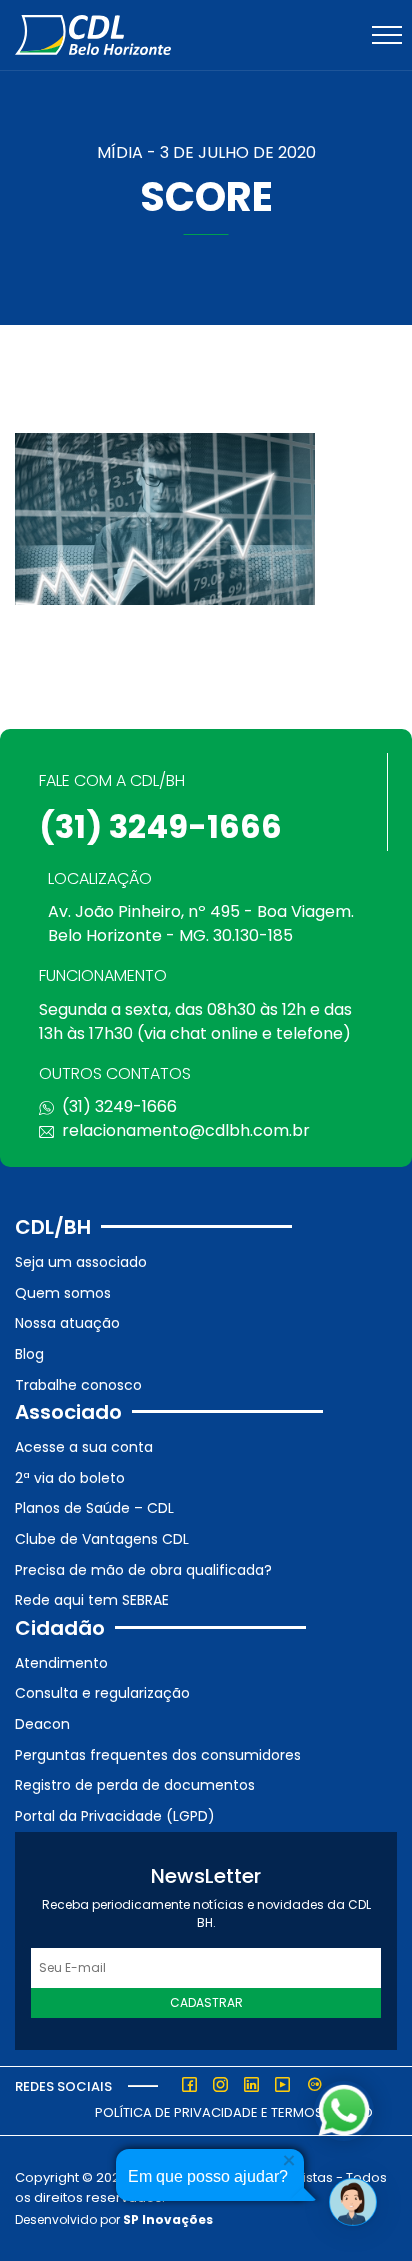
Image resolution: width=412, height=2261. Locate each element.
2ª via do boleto (70, 1478)
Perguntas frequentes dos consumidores (158, 1755)
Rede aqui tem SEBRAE (92, 1600)
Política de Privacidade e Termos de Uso (234, 2112)
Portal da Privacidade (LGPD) (115, 1816)
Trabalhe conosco (78, 1385)
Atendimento (61, 1663)
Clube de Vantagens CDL (102, 1539)
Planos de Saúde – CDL (94, 1508)
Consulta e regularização (102, 1693)
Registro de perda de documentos (135, 1785)
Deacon (42, 1724)
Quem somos (63, 1293)
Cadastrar (206, 2002)
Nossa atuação (67, 1323)
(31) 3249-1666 (160, 826)
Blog (29, 1354)
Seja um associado (81, 1262)
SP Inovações (168, 2219)
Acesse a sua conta (84, 1447)
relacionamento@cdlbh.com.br (186, 1130)
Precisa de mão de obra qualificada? (143, 1570)
